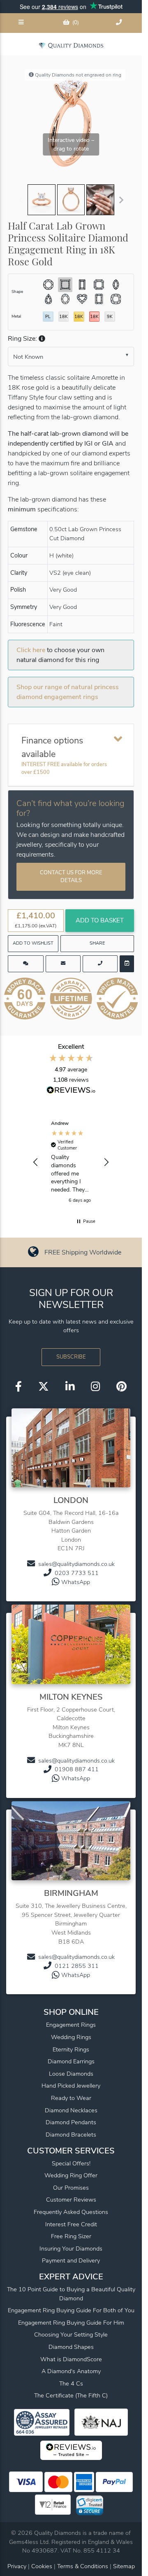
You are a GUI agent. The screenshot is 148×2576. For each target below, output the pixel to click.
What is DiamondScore (71, 2359)
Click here (31, 650)
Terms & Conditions (83, 2566)
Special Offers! (71, 2163)
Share (97, 943)
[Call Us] (120, 23)
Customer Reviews (71, 2200)
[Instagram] (95, 1387)
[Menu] (22, 23)
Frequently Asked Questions (71, 2212)
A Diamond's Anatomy (71, 2371)
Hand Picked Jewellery (71, 2086)
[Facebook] (18, 1387)
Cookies (42, 2566)
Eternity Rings (71, 2049)
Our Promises (71, 2188)
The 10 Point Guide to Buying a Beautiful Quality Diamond (71, 2294)
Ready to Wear (71, 2098)
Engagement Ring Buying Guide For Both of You (71, 2310)
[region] (71, 1163)
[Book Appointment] (127, 964)
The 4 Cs (71, 2383)
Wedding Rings (71, 2037)
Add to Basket (100, 920)
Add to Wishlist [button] (33, 943)
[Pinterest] (121, 1387)
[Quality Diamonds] (71, 45)
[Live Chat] (26, 964)
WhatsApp (76, 1582)
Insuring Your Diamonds (71, 2248)
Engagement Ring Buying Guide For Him (71, 2323)
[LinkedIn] (70, 1387)
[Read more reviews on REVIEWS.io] (71, 1091)
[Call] (100, 964)
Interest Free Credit (71, 2224)
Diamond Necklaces (71, 2110)
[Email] (63, 964)
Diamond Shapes (71, 2347)
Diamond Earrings (71, 2061)
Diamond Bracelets (71, 2135)
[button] (41, 339)
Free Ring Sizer (71, 2236)
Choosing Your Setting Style (71, 2334)
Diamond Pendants (71, 2122)
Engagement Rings (71, 2025)
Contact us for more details (71, 877)
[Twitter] (44, 1387)
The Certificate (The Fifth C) (71, 2395)
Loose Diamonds (71, 2074)
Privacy (17, 2566)
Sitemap (124, 2566)
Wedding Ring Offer (71, 2175)
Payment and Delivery (71, 2260)
